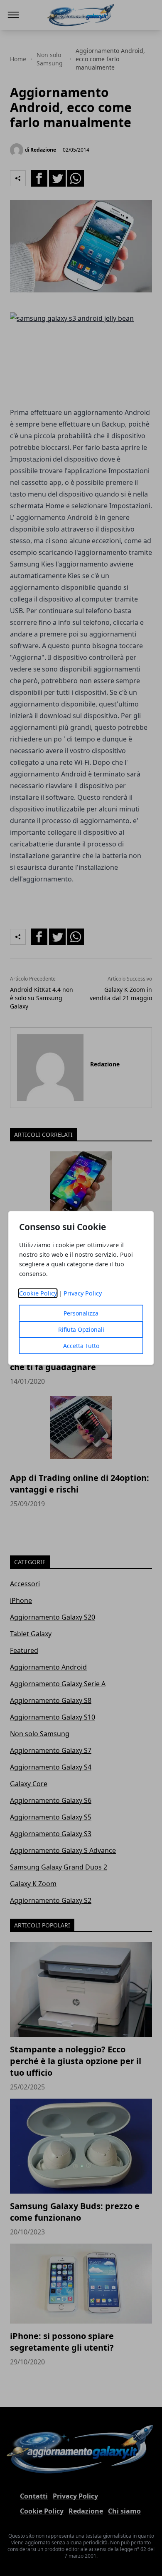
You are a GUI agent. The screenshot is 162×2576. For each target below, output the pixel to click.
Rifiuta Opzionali (81, 1329)
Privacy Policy (83, 1293)
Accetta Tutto (81, 1346)
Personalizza (81, 1313)
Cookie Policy (38, 1293)
